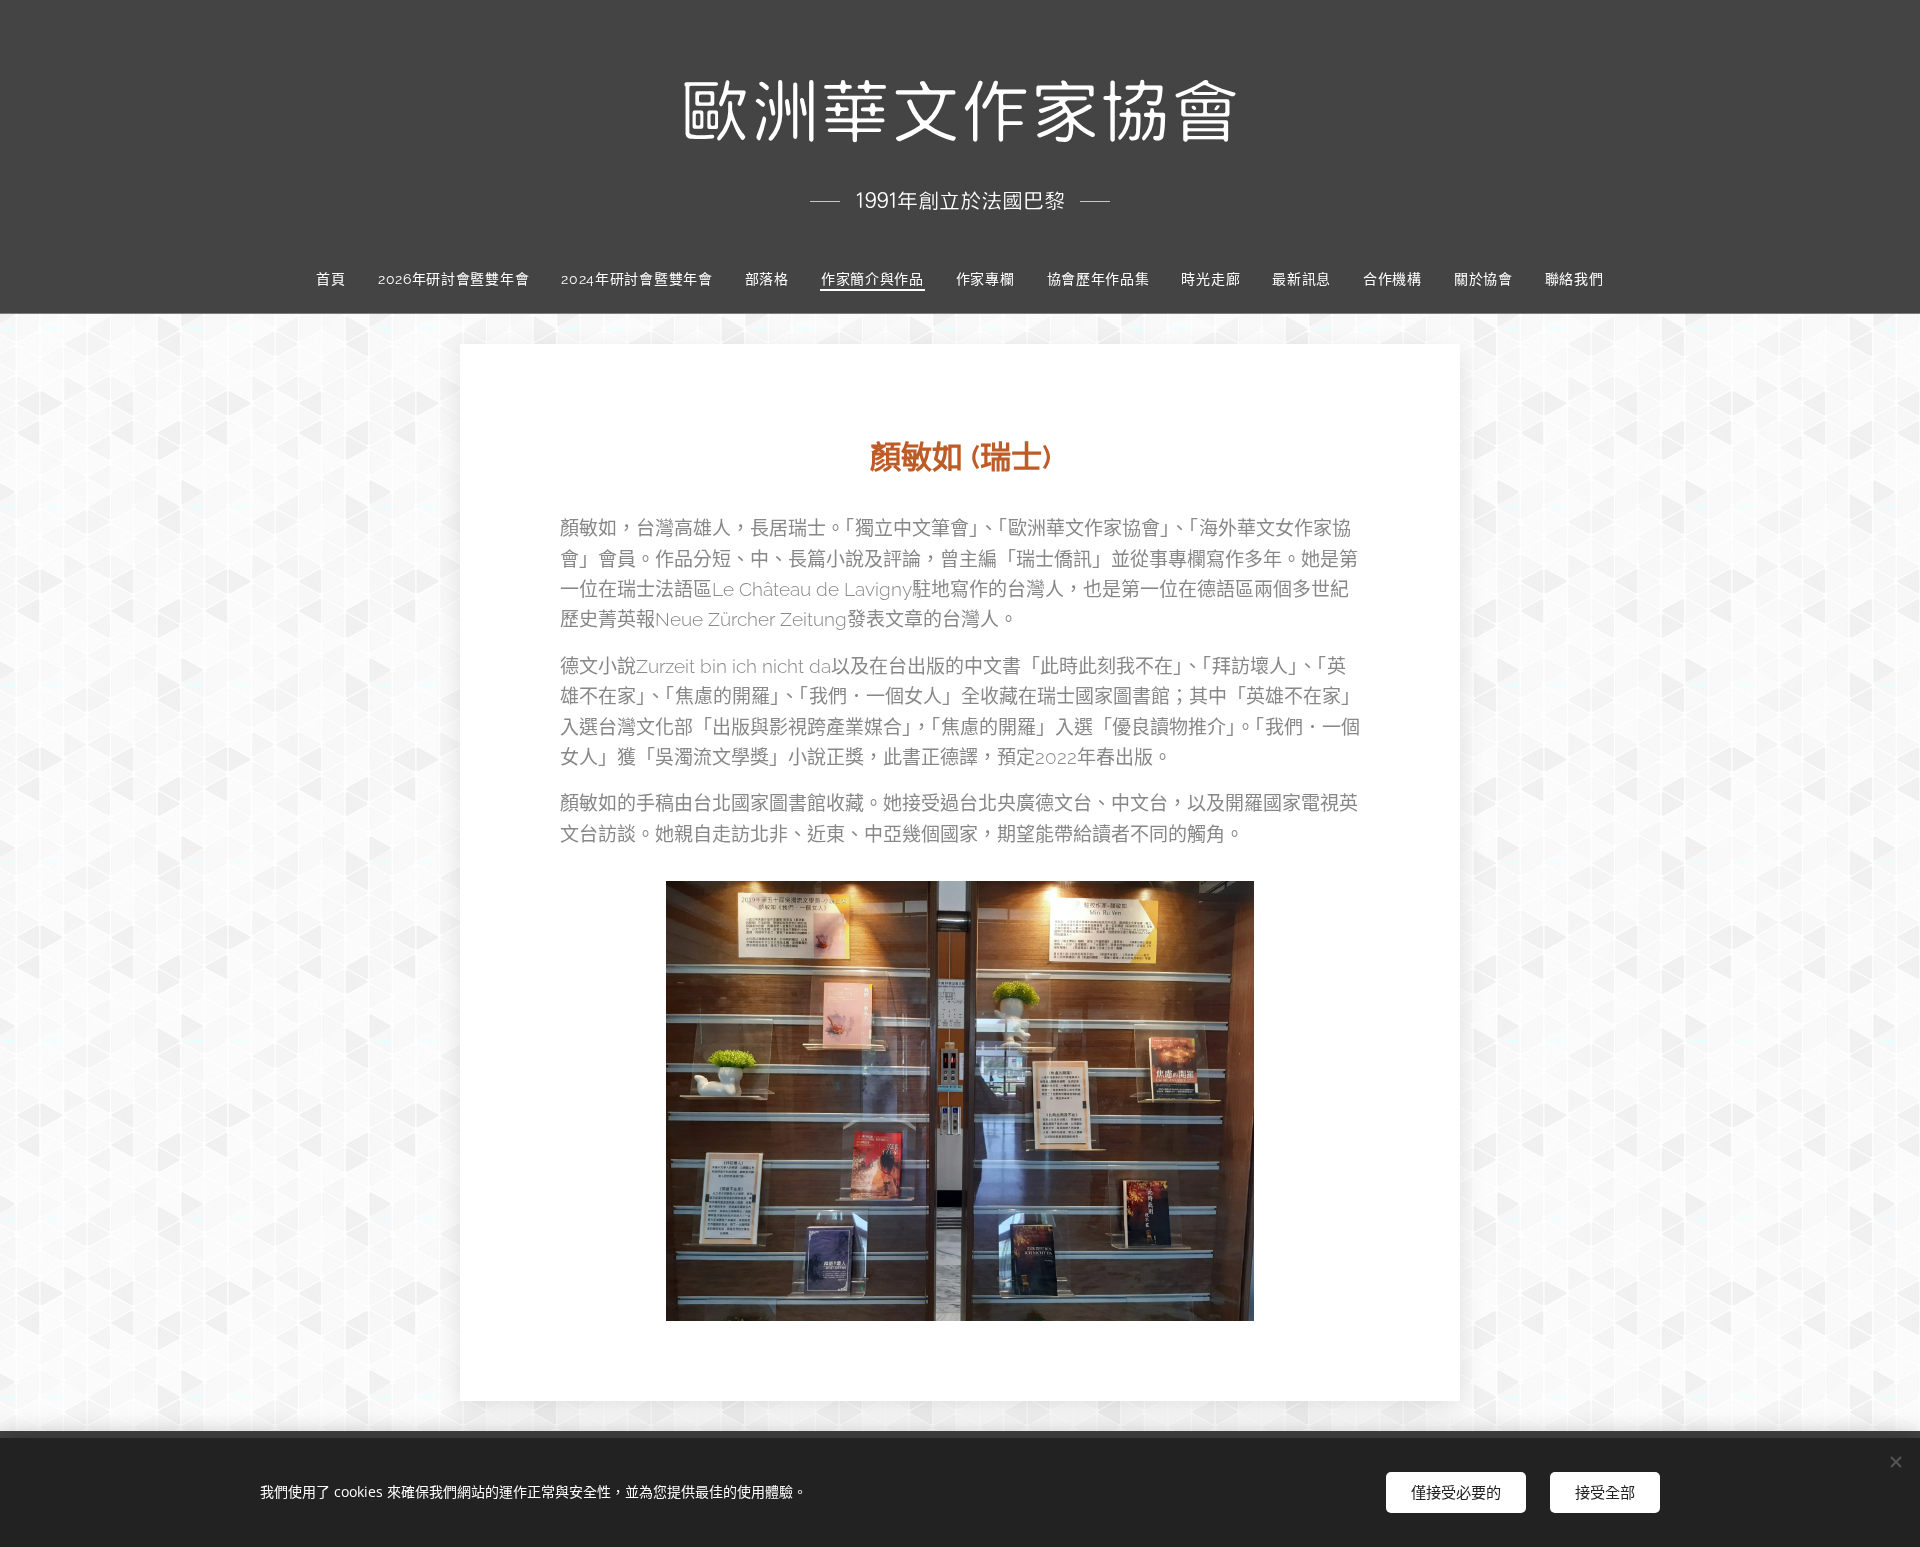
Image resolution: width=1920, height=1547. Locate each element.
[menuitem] (338, 279)
